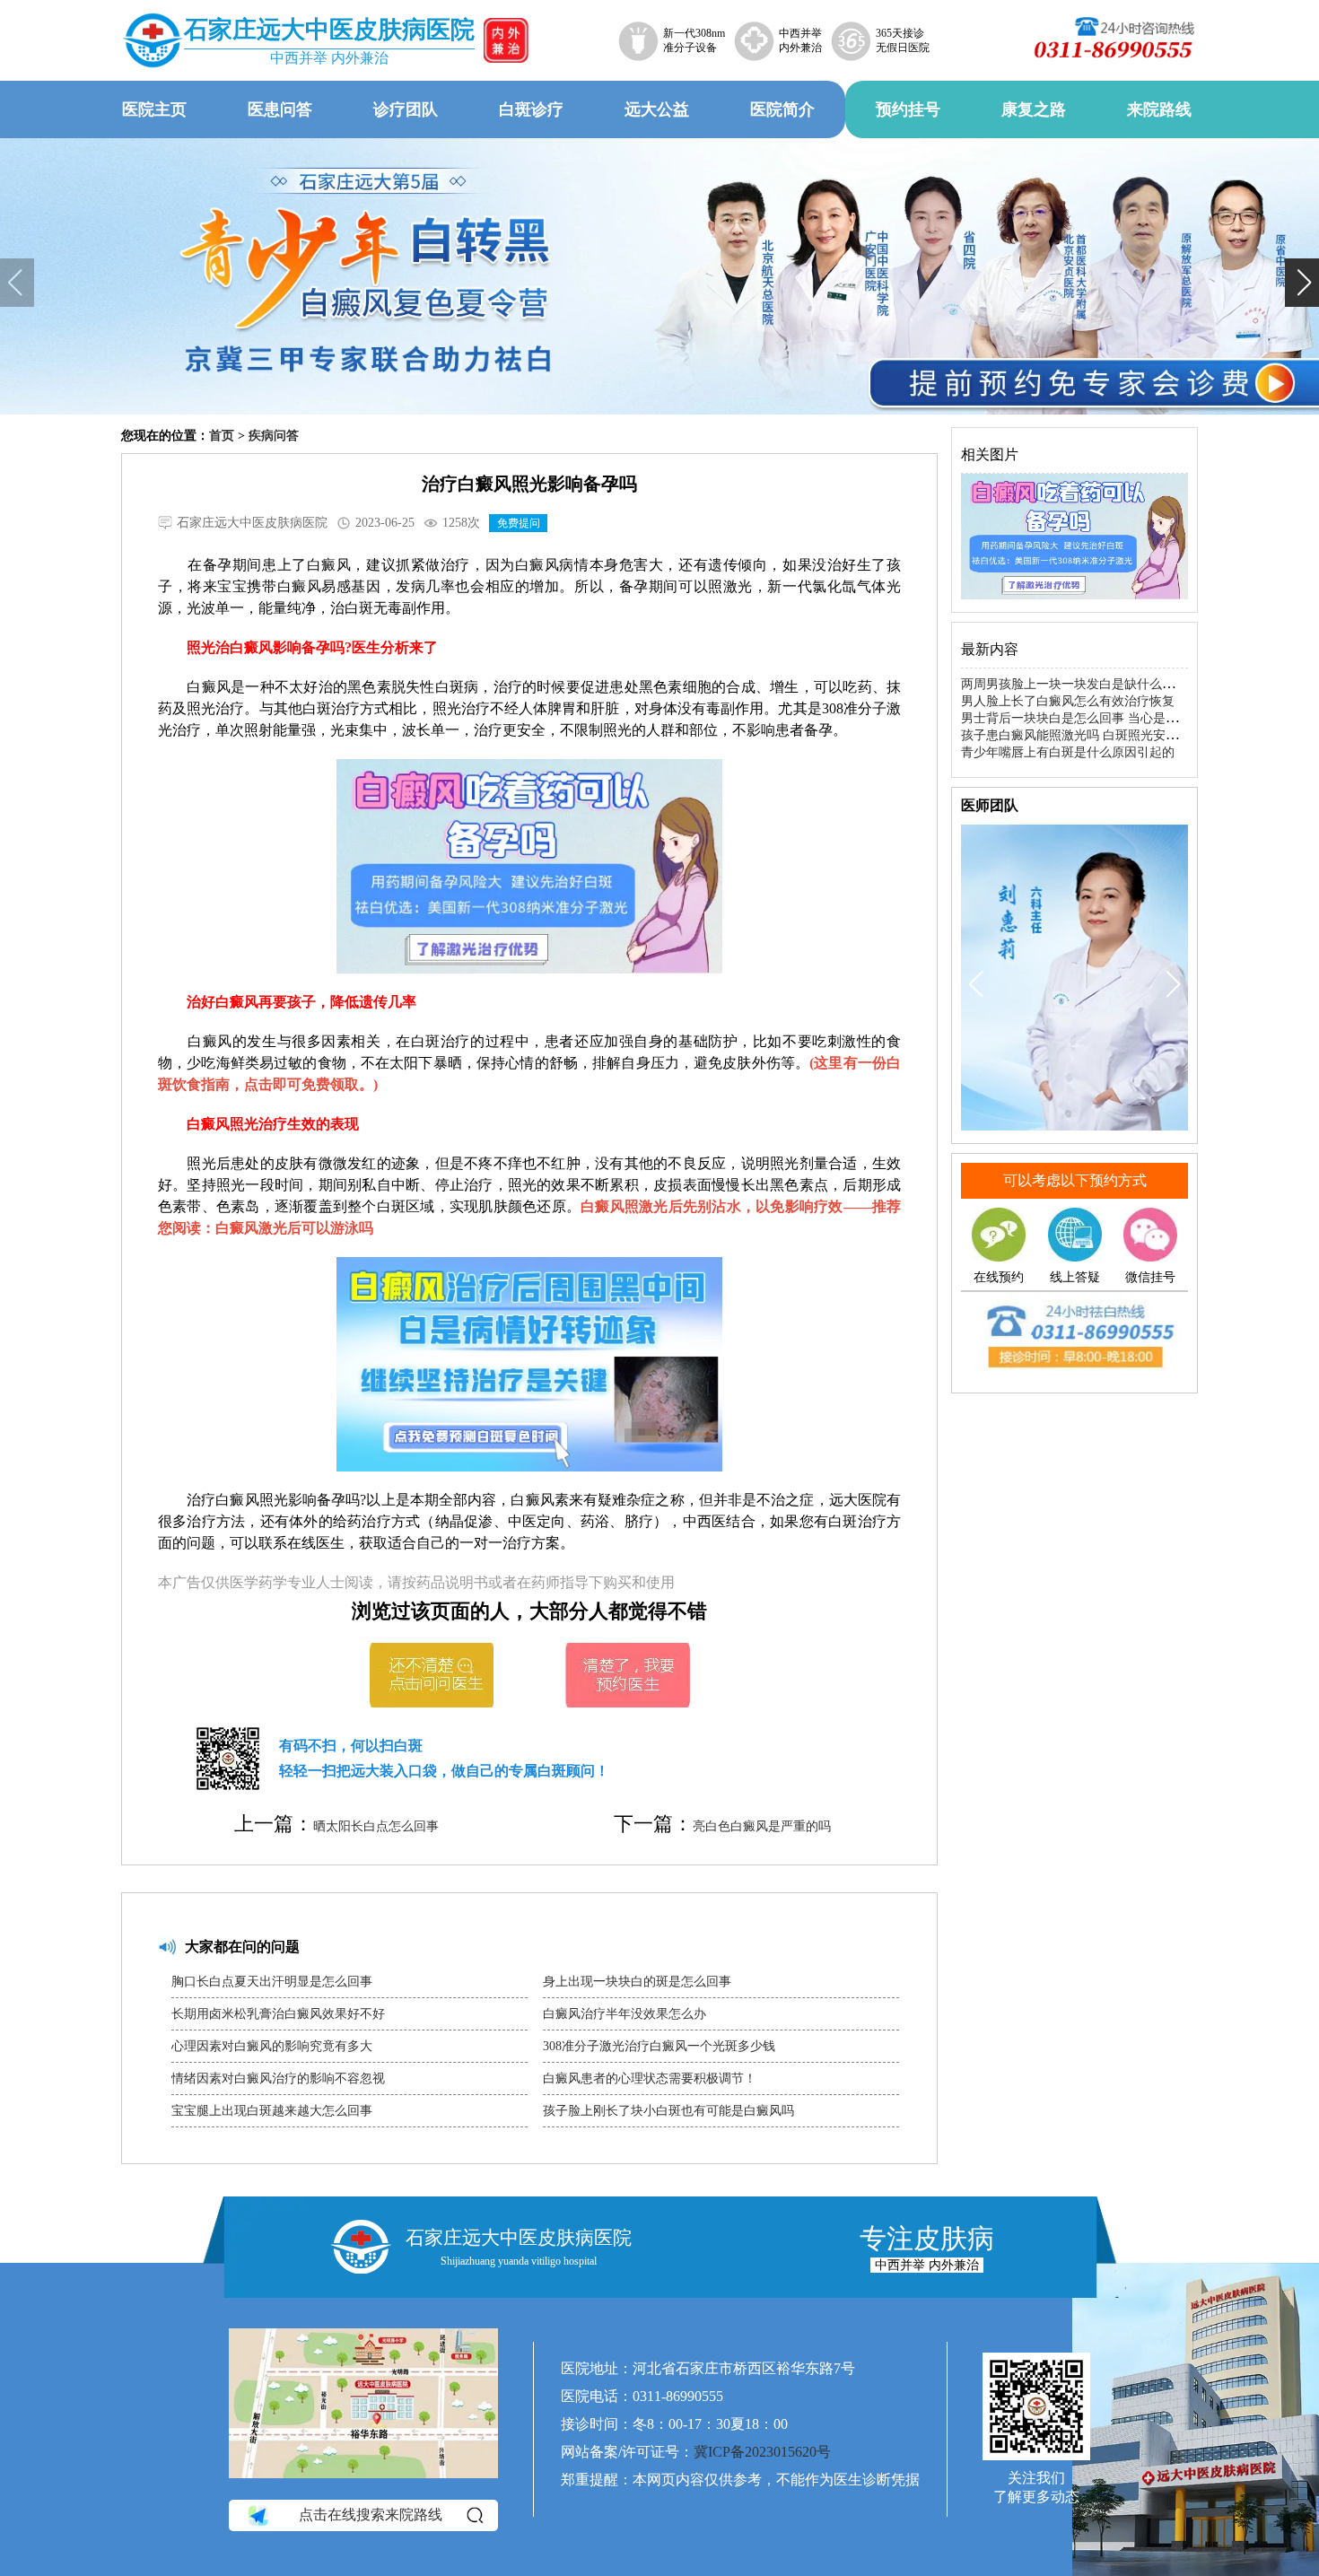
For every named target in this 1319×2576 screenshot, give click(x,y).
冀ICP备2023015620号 (762, 2452)
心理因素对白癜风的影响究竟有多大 (272, 2046)
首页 (222, 436)
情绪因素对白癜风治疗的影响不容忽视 (278, 2078)
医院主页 (154, 109)
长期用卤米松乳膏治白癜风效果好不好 (278, 2014)
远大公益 (657, 109)
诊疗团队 (406, 109)
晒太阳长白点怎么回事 (376, 1826)
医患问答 (280, 109)
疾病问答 (274, 436)
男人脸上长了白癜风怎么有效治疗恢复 (1068, 701)
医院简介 (782, 109)
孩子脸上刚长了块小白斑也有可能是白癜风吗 (668, 2111)
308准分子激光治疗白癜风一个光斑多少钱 (659, 2046)
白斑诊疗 (531, 109)
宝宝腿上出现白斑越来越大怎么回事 (272, 2111)
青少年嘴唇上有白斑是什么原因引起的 (1068, 752)
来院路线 (1159, 109)
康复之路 (1034, 109)
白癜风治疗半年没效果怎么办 (625, 2014)
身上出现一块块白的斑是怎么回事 (637, 1982)
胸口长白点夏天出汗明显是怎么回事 (272, 1982)
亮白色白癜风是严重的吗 (762, 1826)
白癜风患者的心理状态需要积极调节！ (650, 2078)
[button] (17, 283)
